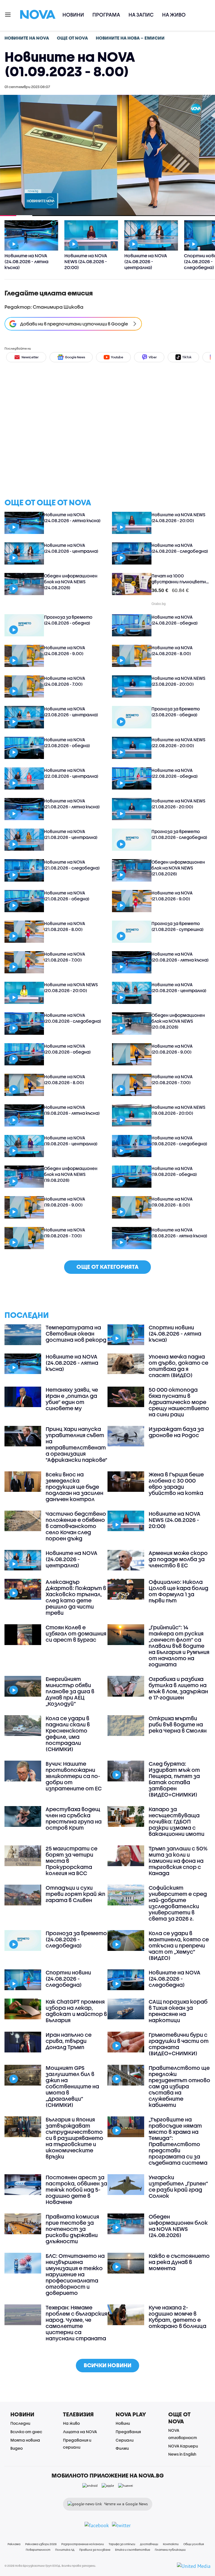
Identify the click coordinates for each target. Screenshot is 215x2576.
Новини (73, 15)
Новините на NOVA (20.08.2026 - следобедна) (73, 1018)
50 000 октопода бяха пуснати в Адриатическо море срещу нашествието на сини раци (179, 1402)
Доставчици (149, 2544)
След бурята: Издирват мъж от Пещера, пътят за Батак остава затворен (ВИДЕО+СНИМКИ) (174, 1779)
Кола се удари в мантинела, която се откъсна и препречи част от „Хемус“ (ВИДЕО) (179, 1946)
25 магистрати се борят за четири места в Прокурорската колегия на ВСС (72, 1861)
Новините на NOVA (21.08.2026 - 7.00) (65, 957)
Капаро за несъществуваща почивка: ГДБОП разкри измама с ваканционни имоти (177, 1822)
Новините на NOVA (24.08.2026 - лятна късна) (72, 518)
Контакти (171, 2544)
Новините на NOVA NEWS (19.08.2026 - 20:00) (178, 1110)
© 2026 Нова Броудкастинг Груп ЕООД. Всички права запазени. (50, 2566)
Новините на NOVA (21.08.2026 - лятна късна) (72, 804)
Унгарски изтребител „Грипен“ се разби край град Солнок (178, 2187)
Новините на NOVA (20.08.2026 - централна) (179, 987)
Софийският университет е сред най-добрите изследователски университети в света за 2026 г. (178, 1903)
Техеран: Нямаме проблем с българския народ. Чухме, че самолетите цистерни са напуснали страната (76, 2323)
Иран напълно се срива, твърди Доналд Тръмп (69, 2041)
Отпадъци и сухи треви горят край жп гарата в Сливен (75, 1894)
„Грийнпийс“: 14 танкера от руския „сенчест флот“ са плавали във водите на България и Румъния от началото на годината (179, 1646)
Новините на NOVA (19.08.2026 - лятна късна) (72, 1110)
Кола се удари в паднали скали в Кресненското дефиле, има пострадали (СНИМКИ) (68, 1734)
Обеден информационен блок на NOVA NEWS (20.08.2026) (178, 1021)
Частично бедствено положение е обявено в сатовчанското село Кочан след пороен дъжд (76, 1526)
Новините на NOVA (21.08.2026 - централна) (71, 834)
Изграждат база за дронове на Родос (176, 1432)
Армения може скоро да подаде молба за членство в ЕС (178, 1559)
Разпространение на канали (83, 2544)
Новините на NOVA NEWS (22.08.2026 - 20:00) (178, 743)
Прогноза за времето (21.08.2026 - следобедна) (179, 834)
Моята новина (25, 2440)
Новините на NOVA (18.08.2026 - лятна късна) (179, 1233)
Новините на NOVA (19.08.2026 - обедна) (174, 1171)
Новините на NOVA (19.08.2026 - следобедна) (179, 1141)
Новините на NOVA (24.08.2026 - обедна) (175, 620)
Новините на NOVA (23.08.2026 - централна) (71, 712)
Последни (20, 2423)
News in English (182, 2454)
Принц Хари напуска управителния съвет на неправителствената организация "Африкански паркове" (76, 1444)
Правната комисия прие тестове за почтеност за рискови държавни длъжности (72, 2229)
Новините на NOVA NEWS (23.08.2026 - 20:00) (178, 681)
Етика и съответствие (133, 2550)
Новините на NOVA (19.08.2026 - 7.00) (65, 1233)
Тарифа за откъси (122, 2544)
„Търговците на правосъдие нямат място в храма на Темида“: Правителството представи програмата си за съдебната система (178, 2141)
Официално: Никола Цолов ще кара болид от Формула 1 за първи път (178, 1591)
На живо (174, 15)
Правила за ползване (95, 2550)
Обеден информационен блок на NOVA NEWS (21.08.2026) (178, 868)
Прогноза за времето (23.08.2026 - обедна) (176, 712)
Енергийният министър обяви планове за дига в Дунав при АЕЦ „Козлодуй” (70, 1691)
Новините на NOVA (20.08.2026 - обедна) (67, 1049)
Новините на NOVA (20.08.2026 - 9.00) (172, 1049)
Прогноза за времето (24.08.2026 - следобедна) (76, 1939)
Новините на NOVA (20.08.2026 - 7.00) (172, 1080)
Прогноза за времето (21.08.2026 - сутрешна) (177, 926)
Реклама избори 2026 (41, 2544)
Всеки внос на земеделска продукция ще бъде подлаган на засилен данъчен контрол (74, 1487)
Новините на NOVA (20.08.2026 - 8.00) (65, 1080)
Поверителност (38, 2550)
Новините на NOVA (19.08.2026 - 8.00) (172, 1202)
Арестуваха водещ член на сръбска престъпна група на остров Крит (74, 1818)
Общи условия (194, 2544)
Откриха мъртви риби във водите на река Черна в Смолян (178, 1724)
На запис (141, 15)
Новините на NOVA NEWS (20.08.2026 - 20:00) (71, 987)
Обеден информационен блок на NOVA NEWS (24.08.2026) (71, 582)
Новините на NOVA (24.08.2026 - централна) (71, 548)
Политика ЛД (65, 2550)
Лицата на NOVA (80, 2432)
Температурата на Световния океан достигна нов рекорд (76, 1334)
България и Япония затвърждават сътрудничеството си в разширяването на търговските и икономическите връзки (74, 2138)
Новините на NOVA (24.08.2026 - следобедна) (180, 548)
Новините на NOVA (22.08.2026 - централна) (71, 773)
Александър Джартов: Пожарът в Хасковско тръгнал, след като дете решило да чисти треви (76, 1597)
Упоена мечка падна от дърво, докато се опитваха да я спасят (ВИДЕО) (178, 1366)
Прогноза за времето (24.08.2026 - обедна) (68, 620)
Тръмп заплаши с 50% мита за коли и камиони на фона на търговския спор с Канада (178, 1861)
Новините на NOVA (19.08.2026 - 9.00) (65, 1202)
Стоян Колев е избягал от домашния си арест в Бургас (76, 1634)
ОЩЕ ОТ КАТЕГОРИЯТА (107, 1267)
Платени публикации (170, 2550)
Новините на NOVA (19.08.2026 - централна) (71, 1141)
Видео (17, 2448)
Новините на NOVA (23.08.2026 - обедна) (67, 743)
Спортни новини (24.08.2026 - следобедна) (68, 1979)
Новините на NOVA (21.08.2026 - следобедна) (72, 865)
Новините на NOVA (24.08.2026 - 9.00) (65, 651)
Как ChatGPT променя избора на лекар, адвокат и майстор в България (76, 2011)
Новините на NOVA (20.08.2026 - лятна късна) (180, 957)
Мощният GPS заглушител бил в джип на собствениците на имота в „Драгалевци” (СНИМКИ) (72, 2086)
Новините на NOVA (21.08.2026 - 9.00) (172, 896)
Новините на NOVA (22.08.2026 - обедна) (175, 773)
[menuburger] (8, 14)
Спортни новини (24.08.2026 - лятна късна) (175, 1334)
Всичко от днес (26, 2432)
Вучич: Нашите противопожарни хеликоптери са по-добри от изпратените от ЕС (74, 1776)
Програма (106, 15)
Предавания (128, 2432)
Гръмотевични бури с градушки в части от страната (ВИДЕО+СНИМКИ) (179, 2044)
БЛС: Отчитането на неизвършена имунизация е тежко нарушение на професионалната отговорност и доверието (75, 2274)
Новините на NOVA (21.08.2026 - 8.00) (65, 926)
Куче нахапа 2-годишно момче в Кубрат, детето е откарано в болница (177, 2317)
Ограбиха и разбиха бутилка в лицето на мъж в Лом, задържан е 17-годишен (178, 1688)
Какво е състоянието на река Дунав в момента (179, 2262)
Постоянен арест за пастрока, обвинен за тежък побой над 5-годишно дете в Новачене (76, 2190)
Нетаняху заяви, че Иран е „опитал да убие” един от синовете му (72, 1399)
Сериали (125, 2440)
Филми (122, 2448)
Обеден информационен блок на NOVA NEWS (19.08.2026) (71, 1174)
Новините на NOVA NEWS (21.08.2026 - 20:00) (178, 804)
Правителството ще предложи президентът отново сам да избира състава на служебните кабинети (179, 2086)
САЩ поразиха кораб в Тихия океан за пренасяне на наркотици (178, 2011)
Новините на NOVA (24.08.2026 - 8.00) (172, 651)
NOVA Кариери (183, 2446)
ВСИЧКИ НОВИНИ (107, 2365)
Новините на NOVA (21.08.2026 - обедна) (67, 896)
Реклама (14, 2544)
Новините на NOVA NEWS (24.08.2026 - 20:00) (178, 518)
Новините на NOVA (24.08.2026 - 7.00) (65, 681)
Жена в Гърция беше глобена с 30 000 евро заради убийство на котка (176, 1484)
